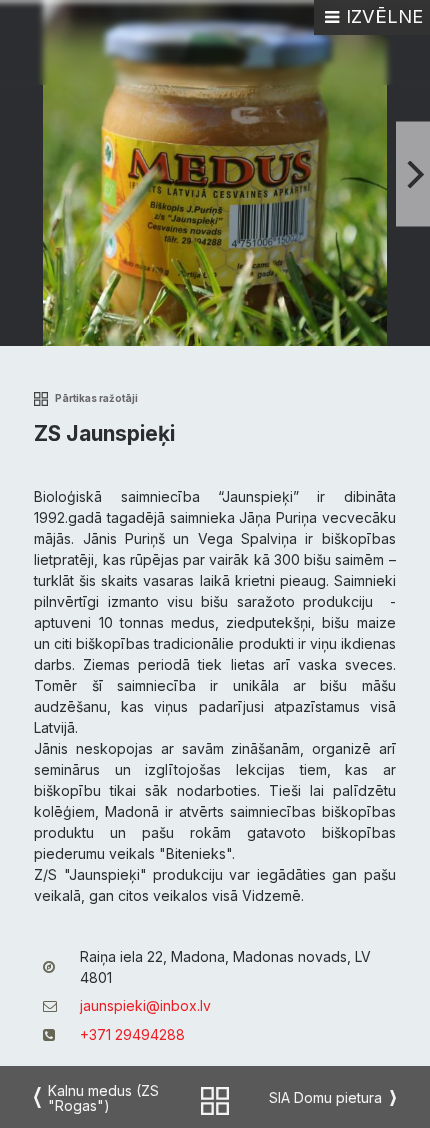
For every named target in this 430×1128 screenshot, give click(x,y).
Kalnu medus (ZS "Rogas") (103, 1098)
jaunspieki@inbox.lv (145, 1005)
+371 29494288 (132, 1034)
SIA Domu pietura (325, 1097)
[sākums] (215, 1098)
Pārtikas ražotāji (96, 398)
